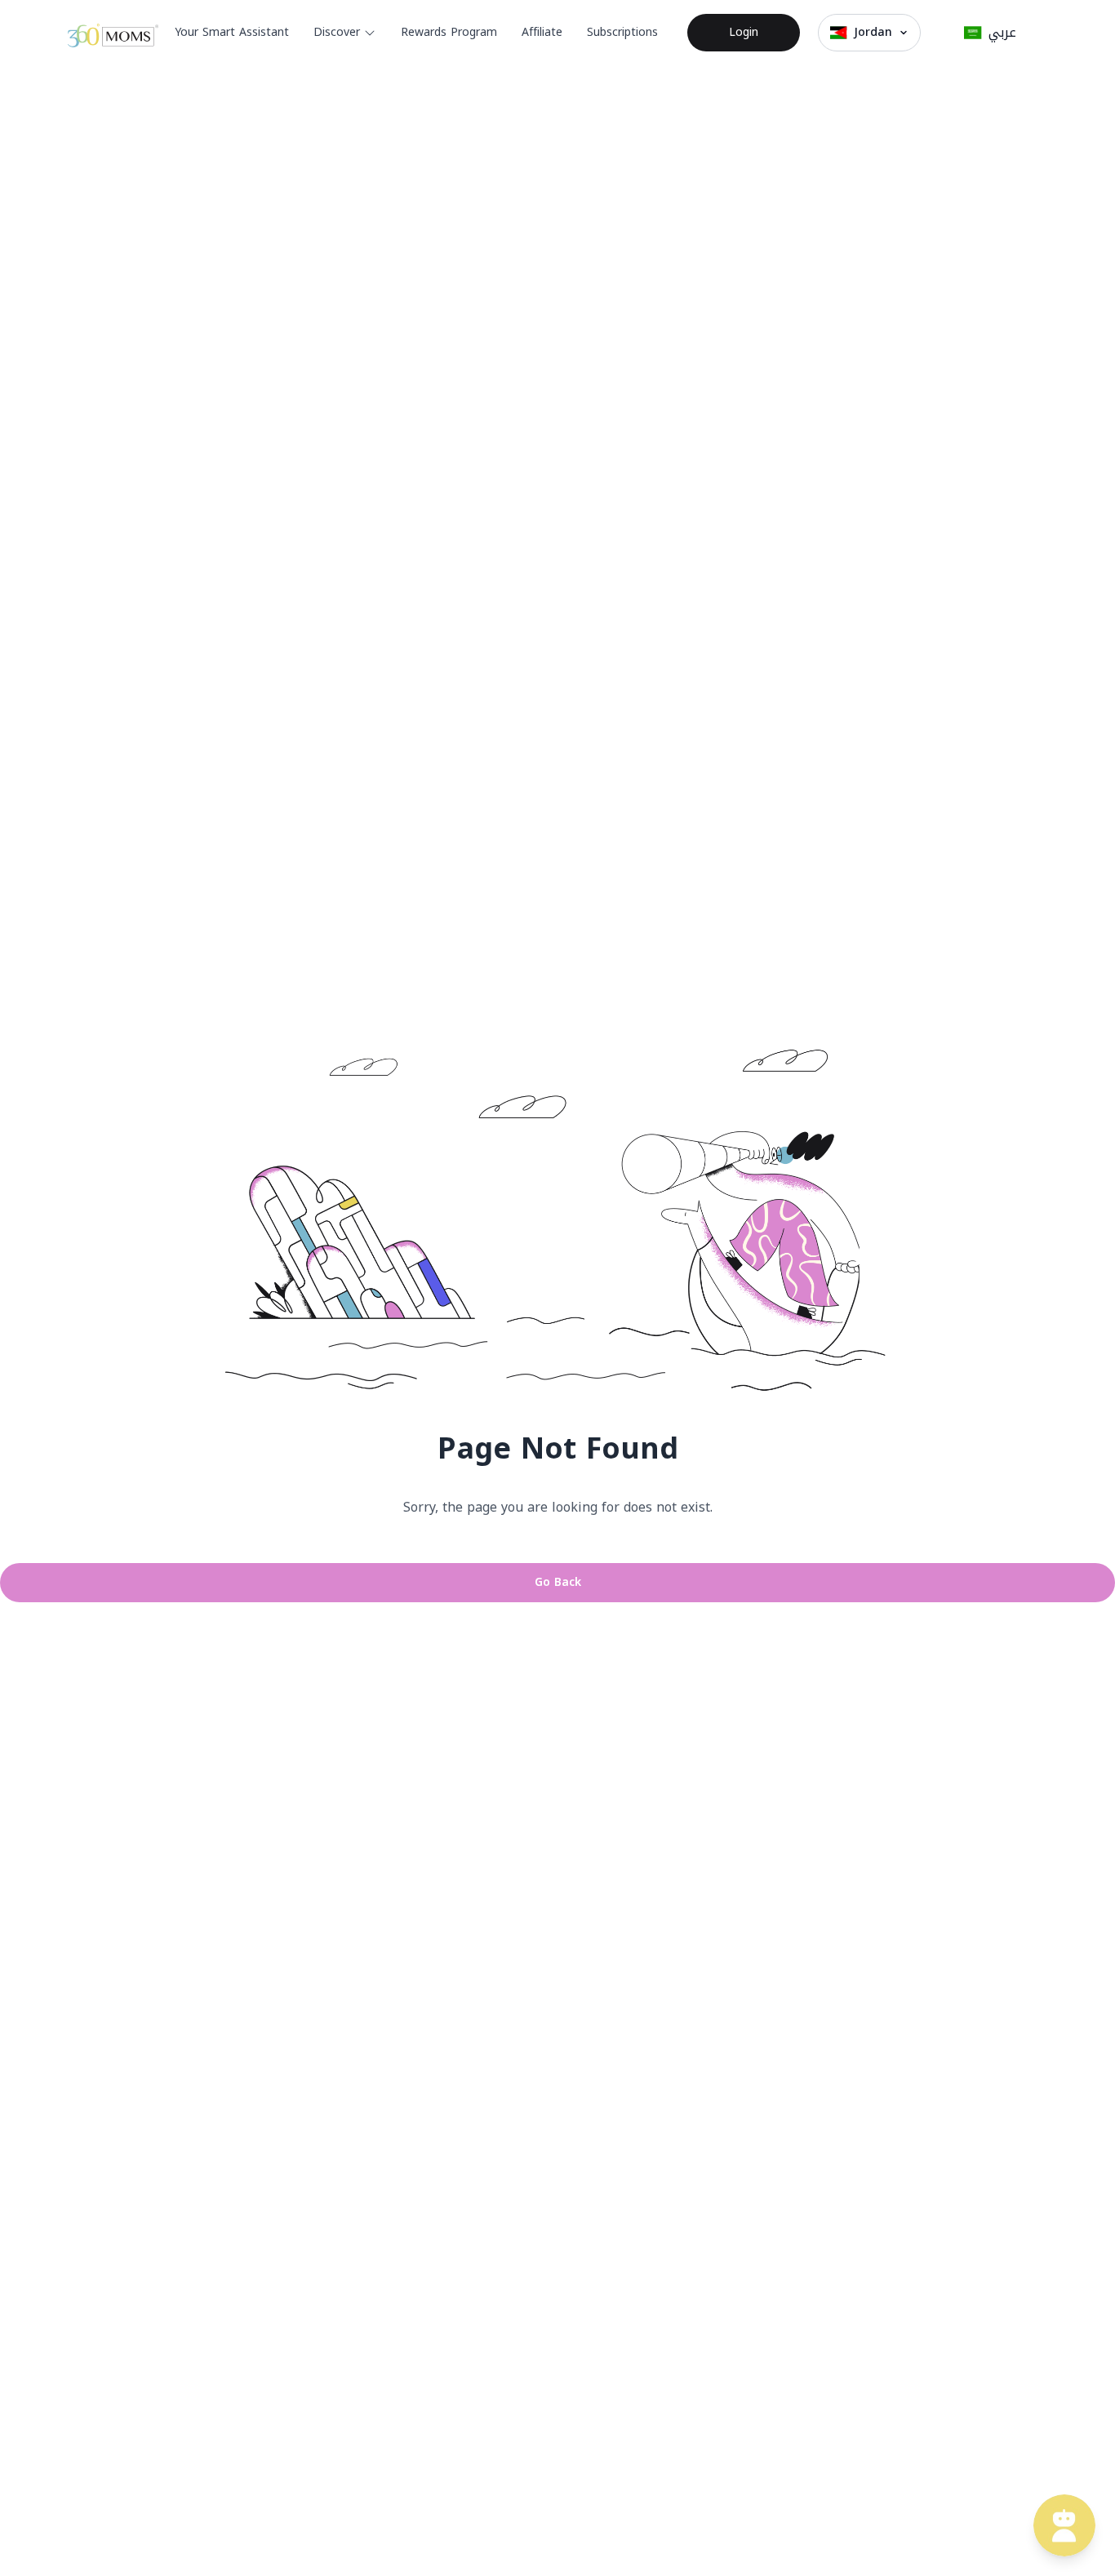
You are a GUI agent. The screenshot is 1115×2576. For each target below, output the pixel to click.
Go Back (558, 1582)
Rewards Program (449, 32)
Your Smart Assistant (232, 32)
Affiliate (542, 32)
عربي (1002, 32)
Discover (337, 32)
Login (744, 32)
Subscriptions (622, 32)
